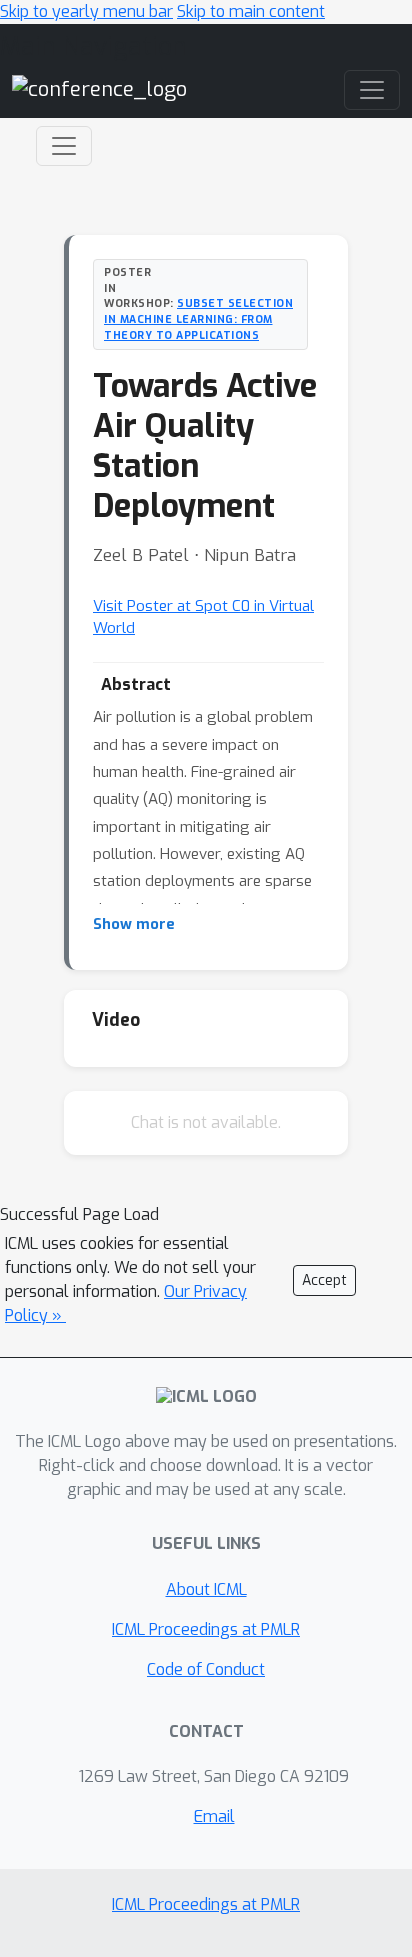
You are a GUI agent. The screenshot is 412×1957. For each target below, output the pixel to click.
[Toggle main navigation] (372, 90)
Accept (324, 1280)
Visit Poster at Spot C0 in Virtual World (203, 617)
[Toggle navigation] (64, 146)
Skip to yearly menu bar (86, 11)
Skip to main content (251, 11)
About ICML (206, 1589)
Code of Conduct (206, 1669)
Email (214, 1816)
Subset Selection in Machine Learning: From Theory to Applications (198, 319)
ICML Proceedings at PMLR (206, 1629)
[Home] (99, 89)
